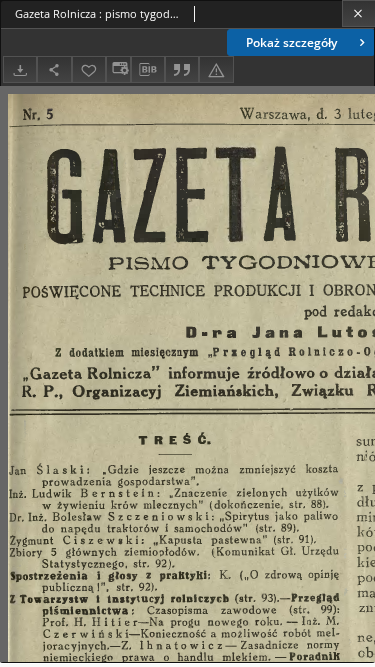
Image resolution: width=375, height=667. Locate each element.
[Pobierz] (20, 69)
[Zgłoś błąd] (216, 69)
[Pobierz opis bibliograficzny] (148, 70)
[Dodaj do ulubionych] (89, 69)
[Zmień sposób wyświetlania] (118, 69)
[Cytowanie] (182, 69)
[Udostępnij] (54, 69)
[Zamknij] (358, 13)
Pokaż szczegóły (291, 42)
